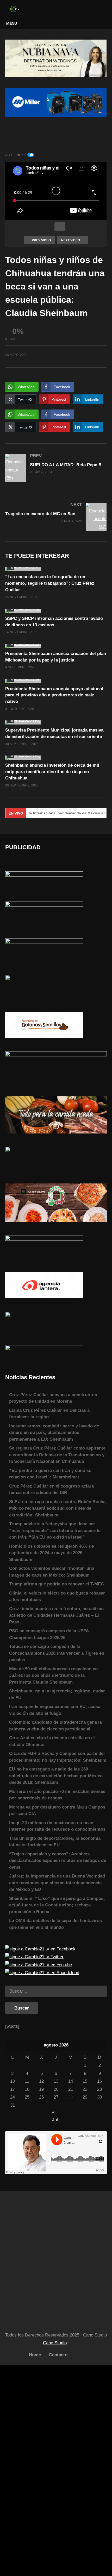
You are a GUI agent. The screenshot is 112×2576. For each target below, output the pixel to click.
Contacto (58, 2355)
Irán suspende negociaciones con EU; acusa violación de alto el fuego (55, 1710)
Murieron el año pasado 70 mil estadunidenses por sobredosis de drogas (57, 1795)
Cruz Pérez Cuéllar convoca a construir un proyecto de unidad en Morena (53, 1398)
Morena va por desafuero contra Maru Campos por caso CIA (57, 1810)
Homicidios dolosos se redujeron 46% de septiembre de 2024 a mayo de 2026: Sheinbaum (51, 1553)
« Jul (55, 2112)
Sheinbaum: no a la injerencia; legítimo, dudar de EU (57, 1694)
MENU (12, 23)
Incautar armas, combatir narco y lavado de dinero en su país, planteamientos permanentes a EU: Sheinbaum (54, 1433)
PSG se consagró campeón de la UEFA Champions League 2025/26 (49, 1634)
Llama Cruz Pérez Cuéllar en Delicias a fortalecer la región (49, 1414)
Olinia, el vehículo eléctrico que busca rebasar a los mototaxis (57, 1596)
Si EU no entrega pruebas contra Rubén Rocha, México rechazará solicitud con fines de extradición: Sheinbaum (58, 1508)
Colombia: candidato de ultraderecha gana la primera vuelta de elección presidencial (55, 1726)
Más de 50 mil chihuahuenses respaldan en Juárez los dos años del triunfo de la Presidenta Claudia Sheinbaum (53, 1676)
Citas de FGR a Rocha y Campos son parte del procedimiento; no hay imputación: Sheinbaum (58, 1757)
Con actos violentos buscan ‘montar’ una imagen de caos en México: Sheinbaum (52, 1572)
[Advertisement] (56, 2255)
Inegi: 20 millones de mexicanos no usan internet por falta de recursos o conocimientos (57, 1826)
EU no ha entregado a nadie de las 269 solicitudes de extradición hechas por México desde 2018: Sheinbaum (56, 1776)
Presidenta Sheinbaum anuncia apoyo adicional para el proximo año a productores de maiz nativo (54, 695)
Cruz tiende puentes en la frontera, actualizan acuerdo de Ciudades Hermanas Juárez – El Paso (56, 1615)
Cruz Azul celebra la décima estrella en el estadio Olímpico (52, 1741)
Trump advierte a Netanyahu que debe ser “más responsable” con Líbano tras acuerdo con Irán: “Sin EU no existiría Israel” (55, 1531)
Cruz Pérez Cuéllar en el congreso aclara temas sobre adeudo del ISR (51, 1489)
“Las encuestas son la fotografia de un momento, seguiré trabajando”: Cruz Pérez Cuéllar (50, 583)
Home (35, 2355)
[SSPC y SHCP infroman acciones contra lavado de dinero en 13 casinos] (56, 611)
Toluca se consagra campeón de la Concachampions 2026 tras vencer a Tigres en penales (57, 1653)
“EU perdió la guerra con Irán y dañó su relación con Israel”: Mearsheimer (50, 1474)
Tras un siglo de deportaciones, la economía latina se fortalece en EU (55, 1842)
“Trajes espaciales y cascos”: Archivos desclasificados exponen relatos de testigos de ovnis (58, 1861)
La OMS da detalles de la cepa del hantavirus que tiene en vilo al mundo (55, 1924)
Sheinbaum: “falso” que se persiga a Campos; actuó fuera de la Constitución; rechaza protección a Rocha (57, 1905)
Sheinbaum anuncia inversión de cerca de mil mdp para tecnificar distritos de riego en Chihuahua (52, 772)
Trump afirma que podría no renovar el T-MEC (57, 1584)
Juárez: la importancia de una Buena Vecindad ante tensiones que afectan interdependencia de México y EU (57, 1883)
